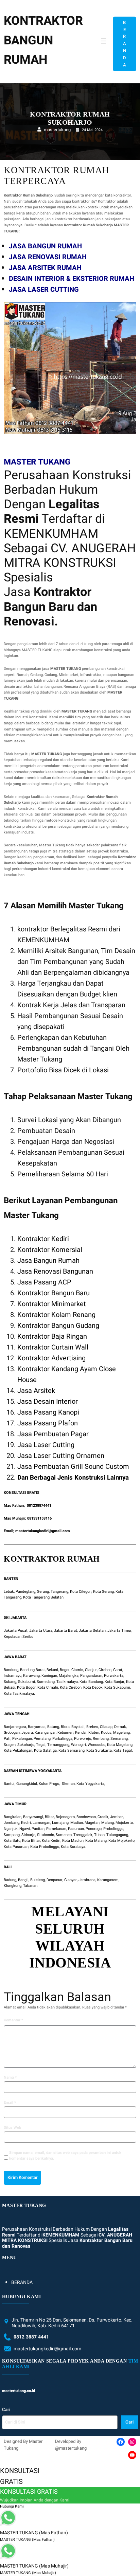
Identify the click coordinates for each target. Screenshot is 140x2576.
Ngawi (25, 1829)
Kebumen (65, 1733)
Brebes (92, 1727)
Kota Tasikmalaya (19, 1694)
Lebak (9, 1592)
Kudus (106, 1733)
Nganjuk (11, 1829)
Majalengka (69, 1676)
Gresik (103, 1817)
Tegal (41, 1745)
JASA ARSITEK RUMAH (45, 268)
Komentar (13, 2020)
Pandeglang (25, 1592)
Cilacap (106, 1727)
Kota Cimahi (48, 1687)
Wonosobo (97, 1745)
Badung (10, 1880)
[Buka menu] (103, 44)
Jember (117, 1817)
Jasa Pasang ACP (44, 1282)
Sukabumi (27, 1682)
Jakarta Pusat (16, 1631)
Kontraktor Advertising (51, 1358)
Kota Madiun (73, 1841)
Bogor (65, 1670)
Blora (65, 1727)
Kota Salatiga (45, 1750)
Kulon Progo (49, 1784)
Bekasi (52, 1670)
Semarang (119, 1739)
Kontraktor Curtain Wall (53, 1347)
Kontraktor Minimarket (52, 1304)
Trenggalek (83, 1835)
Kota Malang (96, 1841)
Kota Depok (93, 1687)
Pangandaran (91, 1676)
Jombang (12, 1823)
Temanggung (58, 1745)
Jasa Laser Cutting (46, 1445)
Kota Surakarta (99, 1750)
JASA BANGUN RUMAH (45, 246)
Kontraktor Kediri (43, 1239)
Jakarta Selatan (92, 1631)
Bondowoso (86, 1817)
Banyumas (37, 1727)
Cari (6, 2409)
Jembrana (87, 1880)
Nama (10, 2077)
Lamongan (41, 1823)
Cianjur (91, 1670)
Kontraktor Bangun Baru (54, 1293)
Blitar (49, 1817)
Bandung (11, 1670)
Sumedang (46, 1682)
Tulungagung (117, 1835)
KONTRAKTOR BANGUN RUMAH (43, 40)
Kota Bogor (26, 1687)
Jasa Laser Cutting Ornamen (61, 1456)
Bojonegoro (65, 1817)
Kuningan (49, 1676)
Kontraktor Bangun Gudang (58, 1326)
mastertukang (57, 130)
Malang (108, 1823)
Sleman (68, 1784)
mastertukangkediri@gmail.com (43, 1531)
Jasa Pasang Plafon (48, 1423)
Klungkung (13, 1886)
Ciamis (77, 1670)
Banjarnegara (15, 1727)
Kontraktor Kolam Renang (56, 1315)
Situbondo (46, 1835)
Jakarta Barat (66, 1631)
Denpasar (55, 1880)
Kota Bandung (91, 1682)
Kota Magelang (120, 1745)
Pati (7, 1739)
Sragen (10, 1745)
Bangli (23, 1880)
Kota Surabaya (73, 1847)
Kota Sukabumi (117, 1687)
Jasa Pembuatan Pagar (53, 1434)
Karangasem (108, 1880)
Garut (118, 1670)
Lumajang (60, 1823)
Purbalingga (62, 1739)
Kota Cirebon (71, 1687)
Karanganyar (45, 1733)
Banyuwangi (33, 1817)
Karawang (31, 1676)
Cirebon (105, 1670)
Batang (53, 1727)
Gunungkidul (27, 1784)
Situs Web (12, 2128)
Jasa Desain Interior (48, 1402)
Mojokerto (124, 1823)
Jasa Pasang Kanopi (48, 1412)
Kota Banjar (115, 1682)
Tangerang (59, 1592)
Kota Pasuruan (16, 1847)
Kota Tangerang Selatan (43, 1597)
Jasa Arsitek (36, 1391)
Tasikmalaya (67, 1682)
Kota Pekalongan (18, 1750)
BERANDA (125, 44)
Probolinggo (113, 1829)
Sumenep (64, 1835)
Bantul (9, 1784)
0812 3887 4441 (31, 2337)
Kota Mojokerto (121, 1841)
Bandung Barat (32, 1670)
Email (10, 2103)
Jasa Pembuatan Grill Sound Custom (73, 1467)
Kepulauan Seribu (19, 1637)
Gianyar (71, 1880)
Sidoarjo (28, 1835)
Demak (120, 1727)
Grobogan (12, 1733)
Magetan (92, 1823)
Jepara (27, 1733)
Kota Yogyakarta (90, 1784)
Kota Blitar (31, 1841)
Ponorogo (94, 1829)
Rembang (101, 1739)
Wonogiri (78, 1745)
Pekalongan (22, 1739)
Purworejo (83, 1739)
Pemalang (42, 1739)
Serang (43, 1592)
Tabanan (30, 1886)
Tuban (99, 1835)
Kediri (26, 1823)
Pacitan (38, 1829)
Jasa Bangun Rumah (48, 1261)
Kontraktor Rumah (52, 1559)
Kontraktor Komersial (50, 1250)
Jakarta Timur (119, 1631)
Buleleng (38, 1880)
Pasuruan (76, 1829)
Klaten (94, 1733)
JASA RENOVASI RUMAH (48, 257)
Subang (10, 1682)
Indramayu (13, 1676)
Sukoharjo (26, 1745)
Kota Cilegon (81, 1592)
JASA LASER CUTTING (44, 290)
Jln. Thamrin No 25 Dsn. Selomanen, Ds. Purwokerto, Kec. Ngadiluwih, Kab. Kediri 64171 (72, 2323)
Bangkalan (13, 1817)
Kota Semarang (72, 1750)
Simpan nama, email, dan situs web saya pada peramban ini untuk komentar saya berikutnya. (65, 2156)
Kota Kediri (51, 1841)
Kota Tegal (123, 1750)
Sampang (12, 1835)
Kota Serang (103, 1592)
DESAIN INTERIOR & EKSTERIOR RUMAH (72, 279)
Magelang (121, 1733)
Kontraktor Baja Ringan (52, 1336)
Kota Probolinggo (45, 1847)
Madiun (77, 1823)
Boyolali (78, 1727)
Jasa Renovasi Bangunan (55, 1271)
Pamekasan (56, 1829)
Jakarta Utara (41, 1631)
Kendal (81, 1733)
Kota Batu (12, 1841)
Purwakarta (114, 1676)
